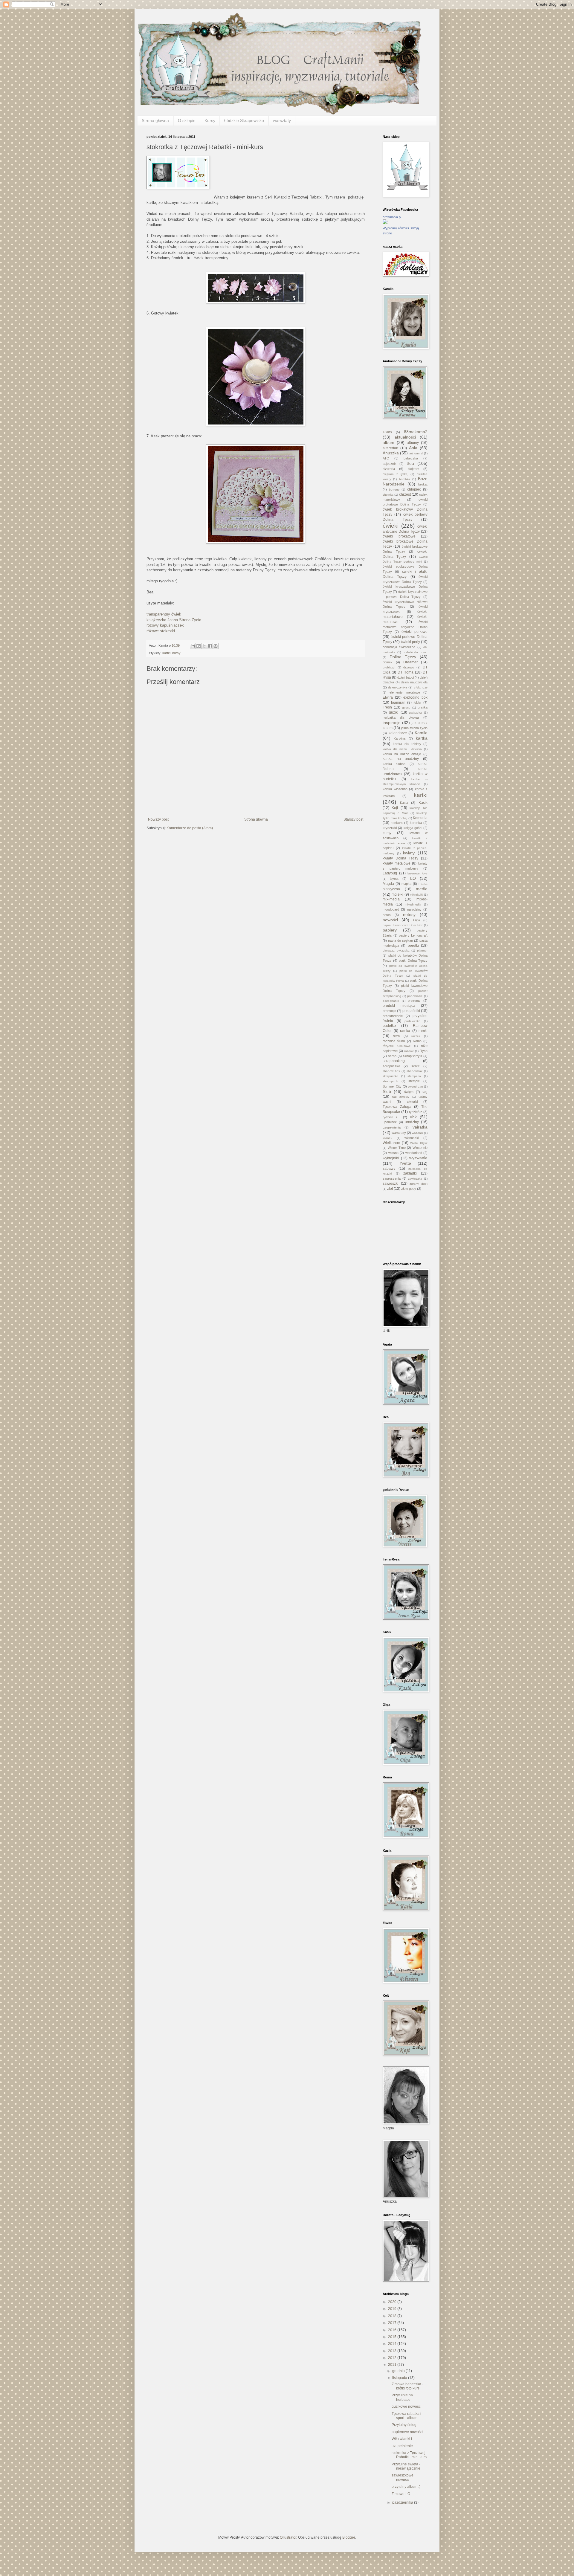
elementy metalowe (405, 692)
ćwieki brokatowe (399, 536)
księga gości (413, 828)
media (422, 889)
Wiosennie (420, 1148)
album (388, 442)
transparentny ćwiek (164, 614)
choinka (388, 495)
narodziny (414, 909)
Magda (388, 884)
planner (422, 950)
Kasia (404, 803)
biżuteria (389, 469)
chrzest (405, 494)
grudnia (399, 2371)
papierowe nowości (407, 2432)
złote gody (409, 1189)
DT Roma (406, 672)
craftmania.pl (392, 217)
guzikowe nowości (407, 2406)
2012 (393, 2358)
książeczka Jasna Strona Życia (174, 620)
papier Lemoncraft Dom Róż (403, 925)
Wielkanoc (391, 1143)
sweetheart (415, 1087)
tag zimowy (401, 1097)
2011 (393, 2365)
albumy (413, 443)
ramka (405, 1031)
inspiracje (392, 723)
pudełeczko (412, 1021)
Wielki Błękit (419, 1143)
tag (425, 1092)
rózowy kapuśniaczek (165, 625)
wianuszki (412, 1138)
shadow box (391, 1071)
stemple (414, 1081)
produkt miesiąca (399, 1006)
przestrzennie (393, 1016)
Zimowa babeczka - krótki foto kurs (407, 2386)
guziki (394, 712)
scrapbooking (394, 1061)
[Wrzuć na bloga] (199, 646)
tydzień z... (391, 1117)
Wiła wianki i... (403, 2439)
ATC (386, 458)
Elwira (388, 697)
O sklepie (187, 120)
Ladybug (390, 873)
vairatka (420, 1127)
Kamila (421, 733)
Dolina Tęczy (403, 657)
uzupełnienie (402, 2446)
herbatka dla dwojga (401, 717)
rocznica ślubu (394, 1041)
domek (388, 662)
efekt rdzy (421, 687)
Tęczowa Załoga (397, 1107)
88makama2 (416, 432)
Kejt (395, 808)
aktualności (405, 437)
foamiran (398, 703)
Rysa (424, 1051)
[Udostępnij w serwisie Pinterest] (216, 646)
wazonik (417, 1133)
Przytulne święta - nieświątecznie (406, 2466)
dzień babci (406, 677)
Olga (417, 920)
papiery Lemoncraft (413, 935)
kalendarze (398, 733)
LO (413, 878)
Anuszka (391, 453)
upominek (390, 1122)
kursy (176, 653)
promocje (389, 1011)
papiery (390, 930)
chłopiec (414, 489)
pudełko (389, 1026)
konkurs (397, 823)
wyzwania (418, 1158)
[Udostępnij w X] (204, 646)
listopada (400, 2378)
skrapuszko (390, 1076)
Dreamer (410, 662)
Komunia (420, 818)
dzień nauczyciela (414, 682)
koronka (416, 823)
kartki (166, 653)
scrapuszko (391, 1066)
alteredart (390, 448)
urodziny (412, 1122)
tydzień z (416, 1112)
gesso (406, 707)
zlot (390, 1189)
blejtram (413, 469)
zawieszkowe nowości (403, 2477)
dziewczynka (398, 687)
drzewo (409, 667)
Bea (410, 463)
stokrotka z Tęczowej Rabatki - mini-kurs (409, 2455)
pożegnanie (391, 1001)
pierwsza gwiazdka (396, 950)
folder (417, 703)
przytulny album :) (406, 2487)
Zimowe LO (401, 2494)
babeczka (411, 458)
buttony (394, 490)
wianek (387, 1138)
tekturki (412, 1102)
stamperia (414, 1076)
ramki (423, 1031)
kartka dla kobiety (407, 744)
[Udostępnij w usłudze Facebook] (210, 646)
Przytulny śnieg (404, 2425)
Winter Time (397, 1148)
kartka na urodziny (401, 759)
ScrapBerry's (413, 1056)
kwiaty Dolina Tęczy (400, 858)
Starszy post (353, 819)
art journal (416, 453)
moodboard (391, 909)
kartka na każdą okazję (402, 754)
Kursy (210, 120)
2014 (393, 2344)
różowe (409, 1051)
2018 (393, 2316)
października (403, 2502)
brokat (423, 484)
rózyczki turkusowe (397, 1046)
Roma (417, 1041)
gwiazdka (415, 713)
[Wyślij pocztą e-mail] (193, 646)
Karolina (400, 738)
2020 (393, 2302)
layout (394, 879)
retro (396, 1036)
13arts (387, 432)
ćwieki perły (410, 642)
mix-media (391, 899)
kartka (422, 738)
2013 (393, 2351)
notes (387, 915)
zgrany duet (419, 1184)
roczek (416, 1036)
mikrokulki (416, 895)
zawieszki (391, 1184)
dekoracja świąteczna (399, 647)
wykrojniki (391, 1158)
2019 (393, 2309)
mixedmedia (413, 904)
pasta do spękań (400, 940)
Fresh (387, 707)
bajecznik (390, 464)
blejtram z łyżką (395, 474)
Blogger (349, 2537)
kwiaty (409, 853)
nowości (390, 920)
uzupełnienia (392, 1127)
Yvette (405, 1163)
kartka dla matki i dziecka (402, 749)
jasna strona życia (414, 728)
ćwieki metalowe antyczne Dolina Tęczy (405, 627)
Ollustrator (288, 2537)
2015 (393, 2337)
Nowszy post (158, 819)
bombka (405, 479)
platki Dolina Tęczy (413, 961)
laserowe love (417, 873)
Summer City (392, 1086)
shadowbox (415, 1071)
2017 (393, 2323)
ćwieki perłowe (415, 632)
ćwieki (391, 526)
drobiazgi (389, 667)
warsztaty (282, 120)
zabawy (389, 1169)
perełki (413, 946)
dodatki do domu (415, 652)
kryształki (390, 828)
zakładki (410, 1173)
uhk (413, 1117)
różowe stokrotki (161, 631)
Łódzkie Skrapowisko (244, 120)
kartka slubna (394, 764)
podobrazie (415, 996)
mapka (406, 884)
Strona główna (155, 120)
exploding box (415, 697)
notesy (409, 914)
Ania (413, 448)
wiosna (393, 1153)
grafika (423, 707)
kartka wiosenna (395, 789)
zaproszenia (392, 1178)
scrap (392, 1056)
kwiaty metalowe (397, 863)
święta (409, 1092)
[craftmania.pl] (385, 223)
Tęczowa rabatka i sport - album (406, 2416)
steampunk (390, 1081)
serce (416, 1066)
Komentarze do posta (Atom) (190, 828)
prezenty (414, 1001)
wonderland (414, 1153)
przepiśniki (411, 1011)
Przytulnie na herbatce (402, 2397)
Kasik (423, 803)
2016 (393, 2330)
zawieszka (415, 1179)
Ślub (387, 1091)
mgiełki (397, 894)
